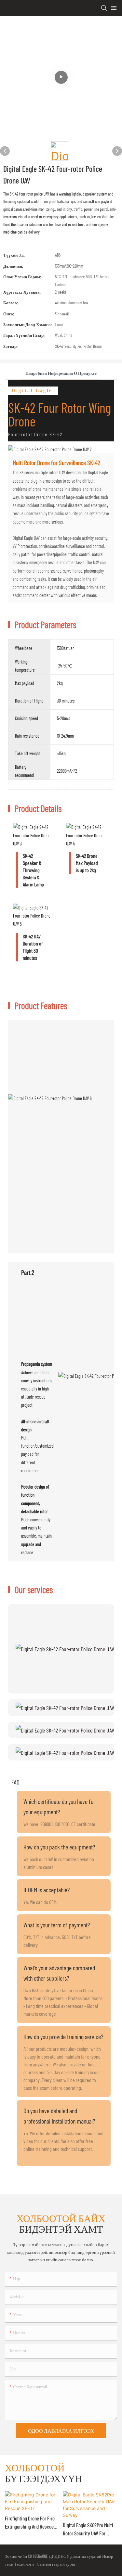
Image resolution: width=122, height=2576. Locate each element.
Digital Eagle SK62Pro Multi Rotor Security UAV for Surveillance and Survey (88, 2530)
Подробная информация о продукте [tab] (61, 373)
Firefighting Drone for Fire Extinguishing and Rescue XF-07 (30, 2523)
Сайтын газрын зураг (55, 2564)
